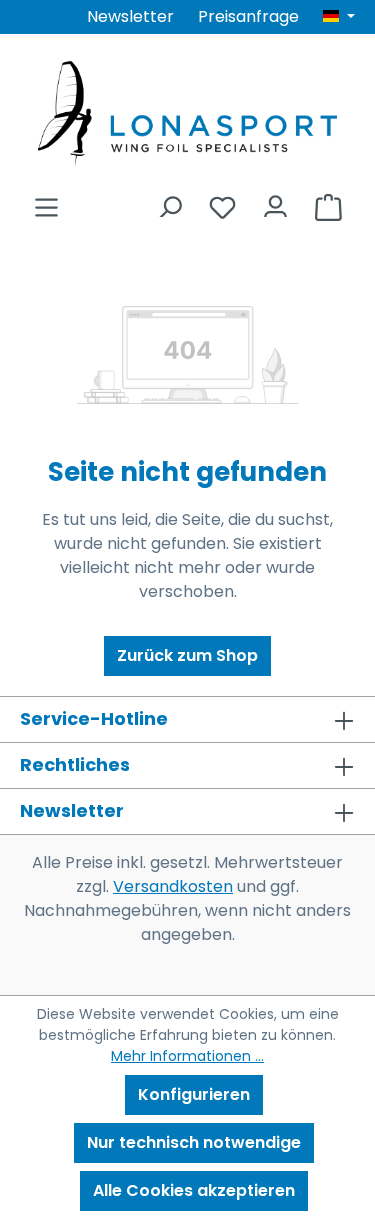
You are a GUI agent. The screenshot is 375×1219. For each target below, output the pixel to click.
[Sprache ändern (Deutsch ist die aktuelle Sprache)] (339, 17)
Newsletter (130, 16)
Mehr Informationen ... (187, 1056)
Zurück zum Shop (187, 655)
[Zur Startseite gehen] (187, 113)
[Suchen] (169, 201)
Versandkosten (173, 886)
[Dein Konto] (275, 201)
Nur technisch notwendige (194, 1142)
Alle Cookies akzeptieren (194, 1190)
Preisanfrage (248, 16)
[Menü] (46, 201)
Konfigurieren (194, 1094)
